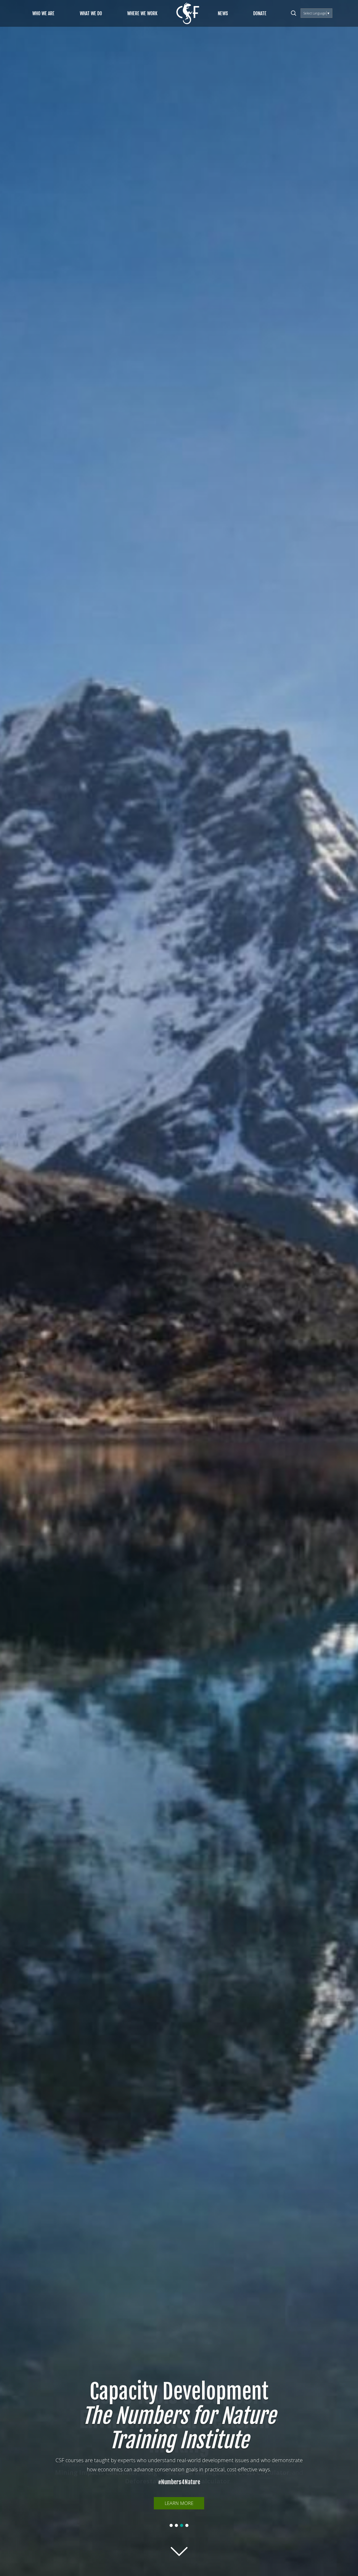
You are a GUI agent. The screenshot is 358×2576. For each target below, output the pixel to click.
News (223, 13)
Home (188, 13)
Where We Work (142, 13)
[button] (171, 2525)
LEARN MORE (179, 2503)
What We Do (91, 13)
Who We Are (43, 13)
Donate (260, 13)
